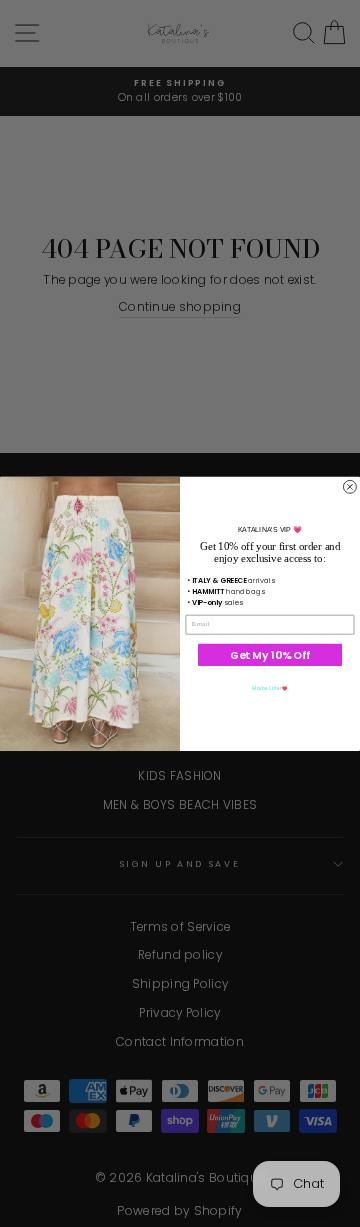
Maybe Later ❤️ (270, 688)
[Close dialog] (349, 486)
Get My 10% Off (269, 654)
